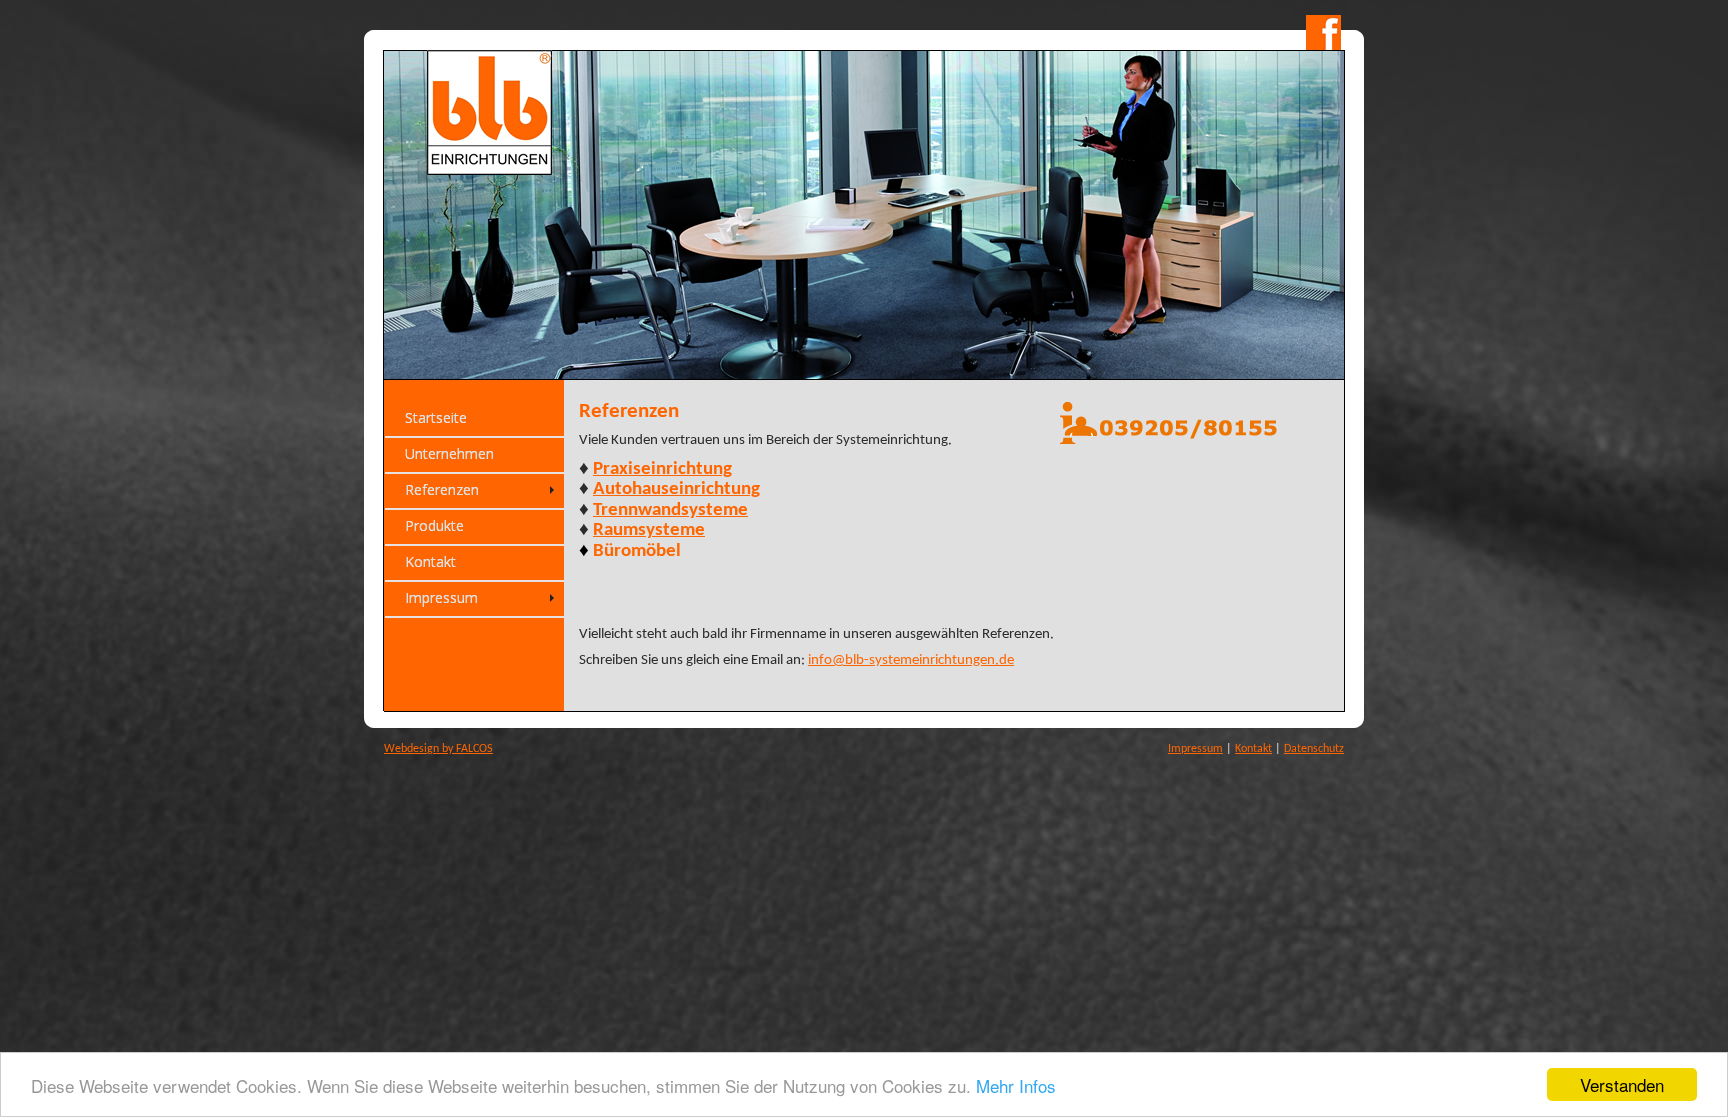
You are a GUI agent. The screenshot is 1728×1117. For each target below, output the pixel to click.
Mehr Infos (1016, 1085)
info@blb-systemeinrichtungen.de (911, 660)
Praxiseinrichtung (662, 469)
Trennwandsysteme (670, 510)
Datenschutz (1314, 749)
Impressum (1195, 749)
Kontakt (1253, 749)
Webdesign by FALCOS (438, 749)
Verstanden (1622, 1084)
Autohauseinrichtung (676, 489)
